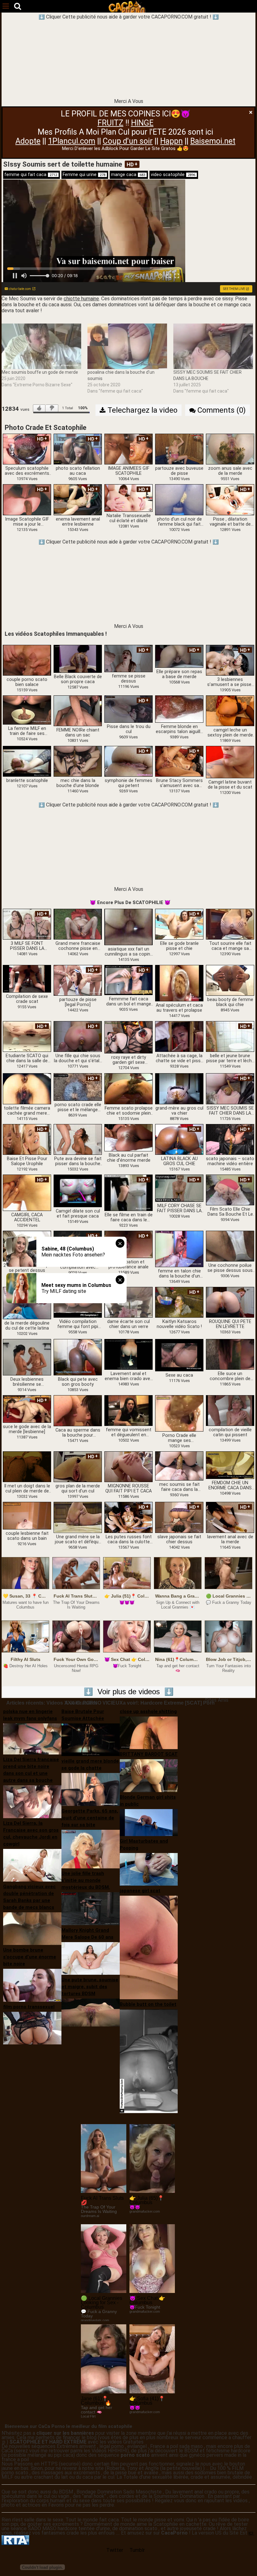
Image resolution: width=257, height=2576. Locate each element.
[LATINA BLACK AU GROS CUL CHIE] (179, 1139)
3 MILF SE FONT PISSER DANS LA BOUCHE (27, 946)
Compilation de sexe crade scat (27, 999)
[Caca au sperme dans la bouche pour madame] (78, 1410)
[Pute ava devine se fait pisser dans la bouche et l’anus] (78, 1139)
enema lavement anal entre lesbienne (78, 522)
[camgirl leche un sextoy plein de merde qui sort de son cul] (230, 710)
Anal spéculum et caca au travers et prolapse (179, 1008)
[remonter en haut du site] (239, 2558)
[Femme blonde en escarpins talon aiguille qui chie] (179, 709)
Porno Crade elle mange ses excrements (179, 1438)
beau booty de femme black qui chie (230, 1002)
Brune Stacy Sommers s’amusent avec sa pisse (179, 783)
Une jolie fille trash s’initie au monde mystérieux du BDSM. (86, 1880)
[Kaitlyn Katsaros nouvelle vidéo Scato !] (179, 1302)
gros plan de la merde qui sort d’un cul (78, 1489)
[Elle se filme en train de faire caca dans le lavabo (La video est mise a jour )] (128, 1192)
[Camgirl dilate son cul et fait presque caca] (78, 1191)
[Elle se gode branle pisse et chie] (179, 924)
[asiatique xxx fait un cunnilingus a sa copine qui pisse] (128, 927)
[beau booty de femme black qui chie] (230, 980)
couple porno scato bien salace (27, 682)
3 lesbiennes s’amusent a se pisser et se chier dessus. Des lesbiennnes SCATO (230, 682)
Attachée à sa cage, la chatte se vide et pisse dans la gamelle (179, 1058)
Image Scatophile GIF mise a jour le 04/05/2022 (27, 522)
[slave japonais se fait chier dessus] (179, 1517)
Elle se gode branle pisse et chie (179, 946)
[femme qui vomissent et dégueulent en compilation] (128, 1410)
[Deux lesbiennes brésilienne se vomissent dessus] (27, 1357)
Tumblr (137, 2550)
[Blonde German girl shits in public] (149, 1822)
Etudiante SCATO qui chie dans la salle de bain (27, 1058)
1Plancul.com (72, 141)
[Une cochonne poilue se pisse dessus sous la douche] (230, 1246)
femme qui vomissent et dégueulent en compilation (129, 1433)
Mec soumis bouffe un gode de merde (40, 372)
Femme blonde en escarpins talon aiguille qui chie (179, 729)
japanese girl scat (140, 1891)
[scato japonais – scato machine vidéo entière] (230, 1139)
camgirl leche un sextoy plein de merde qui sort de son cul (230, 733)
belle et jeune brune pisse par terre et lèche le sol (230, 1058)
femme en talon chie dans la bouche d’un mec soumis (179, 1274)
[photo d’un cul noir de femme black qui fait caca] (179, 499)
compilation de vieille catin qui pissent (230, 1433)
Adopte (28, 141)
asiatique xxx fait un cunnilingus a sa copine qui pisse (129, 952)
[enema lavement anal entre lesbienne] (78, 499)
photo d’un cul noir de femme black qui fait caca (179, 522)
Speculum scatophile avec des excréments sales (27, 471)
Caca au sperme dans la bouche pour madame (78, 1433)
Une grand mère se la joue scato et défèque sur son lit (78, 1540)
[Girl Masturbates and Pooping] (149, 1869)
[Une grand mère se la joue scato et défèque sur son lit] (78, 1517)
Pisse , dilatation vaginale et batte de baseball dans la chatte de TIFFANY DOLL (230, 522)
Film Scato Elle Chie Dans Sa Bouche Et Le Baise (230, 1212)
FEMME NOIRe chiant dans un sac (78, 733)
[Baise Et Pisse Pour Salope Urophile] (27, 1139)
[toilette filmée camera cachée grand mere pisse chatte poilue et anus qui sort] (27, 1088)
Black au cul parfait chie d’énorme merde (129, 1158)
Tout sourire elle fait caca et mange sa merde (230, 946)
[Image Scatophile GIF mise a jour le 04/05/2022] (27, 499)
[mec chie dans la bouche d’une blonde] (78, 761)
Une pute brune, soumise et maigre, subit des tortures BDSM (90, 1987)
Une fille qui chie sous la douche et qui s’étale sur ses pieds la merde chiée (78, 1058)
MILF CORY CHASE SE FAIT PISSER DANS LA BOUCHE (179, 1208)
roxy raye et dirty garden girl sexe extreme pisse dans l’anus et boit (128, 1060)
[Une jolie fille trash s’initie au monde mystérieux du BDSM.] (91, 1908)
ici (252, 2533)
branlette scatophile (27, 781)
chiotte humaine (81, 299)
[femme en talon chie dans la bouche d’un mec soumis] (179, 1249)
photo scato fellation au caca (78, 471)
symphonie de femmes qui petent (128, 783)
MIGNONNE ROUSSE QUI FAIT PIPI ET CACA (128, 1489)
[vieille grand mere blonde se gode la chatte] (91, 1789)
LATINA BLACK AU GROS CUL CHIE (179, 1161)
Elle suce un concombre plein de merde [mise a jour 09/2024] (230, 1376)
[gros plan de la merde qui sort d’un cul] (78, 1467)
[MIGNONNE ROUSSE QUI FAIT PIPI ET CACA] (128, 1467)
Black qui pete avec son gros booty (78, 1382)
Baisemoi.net (213, 141)
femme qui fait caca (31, 175)
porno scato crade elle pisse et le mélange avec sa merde (78, 1107)
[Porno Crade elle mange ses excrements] (179, 1413)
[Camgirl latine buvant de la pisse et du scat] (230, 762)
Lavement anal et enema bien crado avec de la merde (129, 1376)
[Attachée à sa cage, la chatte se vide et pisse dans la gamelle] (179, 1036)
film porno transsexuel (29, 2007)
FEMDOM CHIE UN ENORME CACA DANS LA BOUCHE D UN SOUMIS (230, 1486)
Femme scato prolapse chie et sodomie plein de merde (129, 1111)
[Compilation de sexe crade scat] (27, 979)
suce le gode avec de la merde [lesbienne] (27, 1429)
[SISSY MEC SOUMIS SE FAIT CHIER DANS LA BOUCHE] (213, 346)
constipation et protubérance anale (128, 1265)
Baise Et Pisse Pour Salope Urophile (27, 1161)
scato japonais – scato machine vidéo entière (230, 1161)
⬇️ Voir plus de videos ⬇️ (129, 1692)
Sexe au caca (179, 1375)
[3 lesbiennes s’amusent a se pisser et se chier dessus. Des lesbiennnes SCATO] (230, 660)
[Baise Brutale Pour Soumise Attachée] (91, 1739)
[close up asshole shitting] (149, 1732)
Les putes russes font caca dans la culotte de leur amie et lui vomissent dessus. (129, 1540)
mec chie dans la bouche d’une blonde (78, 783)
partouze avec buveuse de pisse (179, 471)
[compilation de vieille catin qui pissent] (230, 1410)
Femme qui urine (84, 175)
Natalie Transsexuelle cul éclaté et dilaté (129, 518)
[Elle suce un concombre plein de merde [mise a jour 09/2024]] (230, 1354)
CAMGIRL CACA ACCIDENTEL (27, 1218)
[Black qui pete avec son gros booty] (78, 1357)
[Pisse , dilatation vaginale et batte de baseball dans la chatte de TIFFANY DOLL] (230, 499)
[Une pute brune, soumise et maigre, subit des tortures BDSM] (91, 2012)
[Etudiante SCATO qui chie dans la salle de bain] (27, 1036)
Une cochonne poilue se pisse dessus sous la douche (230, 1268)
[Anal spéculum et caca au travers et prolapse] (179, 983)
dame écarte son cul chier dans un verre (128, 1324)
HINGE (142, 123)
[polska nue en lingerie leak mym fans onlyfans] (32, 1738)
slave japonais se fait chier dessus (179, 1540)
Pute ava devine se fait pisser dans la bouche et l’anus (78, 1161)
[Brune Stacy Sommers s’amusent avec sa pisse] (179, 761)
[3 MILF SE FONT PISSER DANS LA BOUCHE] (27, 924)
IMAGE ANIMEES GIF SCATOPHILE (128, 471)
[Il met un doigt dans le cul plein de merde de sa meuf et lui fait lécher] (27, 1467)
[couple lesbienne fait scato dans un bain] (27, 1516)
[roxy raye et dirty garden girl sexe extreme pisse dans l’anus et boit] (128, 1037)
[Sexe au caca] (179, 1355)
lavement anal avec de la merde (230, 1540)
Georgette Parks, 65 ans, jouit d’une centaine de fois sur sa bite (90, 1818)
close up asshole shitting (148, 1711)
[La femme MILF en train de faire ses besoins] (27, 710)
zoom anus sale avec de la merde (230, 471)
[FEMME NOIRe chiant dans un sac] (78, 710)
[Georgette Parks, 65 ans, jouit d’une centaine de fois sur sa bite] (91, 1849)
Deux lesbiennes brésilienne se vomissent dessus (27, 1382)
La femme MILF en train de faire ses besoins (27, 731)
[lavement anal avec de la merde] (230, 1517)
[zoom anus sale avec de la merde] (230, 449)
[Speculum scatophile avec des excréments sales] (27, 449)
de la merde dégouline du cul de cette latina (27, 1326)
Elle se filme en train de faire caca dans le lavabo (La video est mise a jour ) (129, 1218)
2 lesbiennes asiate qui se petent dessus (27, 1268)
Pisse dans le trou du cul (129, 729)
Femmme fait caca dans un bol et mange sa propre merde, (129, 1002)
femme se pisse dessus (129, 679)
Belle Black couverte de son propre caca (78, 679)
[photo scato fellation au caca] (78, 449)
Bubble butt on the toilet (148, 2004)
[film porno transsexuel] (32, 2028)
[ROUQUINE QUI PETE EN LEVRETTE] (230, 1302)
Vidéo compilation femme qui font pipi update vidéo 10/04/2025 (78, 1324)
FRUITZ (110, 123)
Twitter (115, 2550)
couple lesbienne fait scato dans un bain (27, 1536)
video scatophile (173, 175)
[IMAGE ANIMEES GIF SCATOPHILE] (128, 449)
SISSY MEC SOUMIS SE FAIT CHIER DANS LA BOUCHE (230, 1111)
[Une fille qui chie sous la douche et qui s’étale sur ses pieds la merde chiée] (78, 1036)
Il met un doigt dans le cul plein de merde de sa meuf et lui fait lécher (27, 1489)
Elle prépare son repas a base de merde (179, 674)
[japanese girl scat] (149, 1947)
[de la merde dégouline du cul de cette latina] (27, 1303)
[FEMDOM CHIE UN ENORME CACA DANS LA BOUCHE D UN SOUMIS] (230, 1465)
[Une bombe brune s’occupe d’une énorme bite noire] (32, 1985)
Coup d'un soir (128, 141)
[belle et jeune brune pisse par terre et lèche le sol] (230, 1036)
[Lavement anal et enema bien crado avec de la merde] (128, 1354)
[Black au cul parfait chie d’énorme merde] (128, 1138)
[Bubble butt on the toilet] (149, 2061)
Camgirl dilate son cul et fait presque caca (78, 1214)
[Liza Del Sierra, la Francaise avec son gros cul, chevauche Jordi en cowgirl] (32, 1865)
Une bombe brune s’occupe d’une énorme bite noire (30, 1957)
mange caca (128, 175)
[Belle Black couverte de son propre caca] (78, 659)
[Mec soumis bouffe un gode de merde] (41, 346)
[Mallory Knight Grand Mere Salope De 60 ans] (91, 1958)
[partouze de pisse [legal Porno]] (78, 980)
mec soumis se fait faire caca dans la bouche (179, 1487)
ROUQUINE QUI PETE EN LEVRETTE (230, 1324)
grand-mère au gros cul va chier (179, 1111)
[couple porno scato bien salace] (27, 660)
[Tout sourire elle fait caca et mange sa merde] (230, 924)
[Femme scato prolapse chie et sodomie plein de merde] (128, 1088)
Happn (171, 141)
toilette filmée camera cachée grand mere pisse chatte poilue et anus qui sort (27, 1111)
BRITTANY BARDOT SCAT (149, 1754)
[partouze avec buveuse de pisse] (179, 449)
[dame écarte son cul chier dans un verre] (128, 1302)
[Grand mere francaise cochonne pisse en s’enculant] (78, 924)
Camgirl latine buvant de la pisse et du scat (230, 785)
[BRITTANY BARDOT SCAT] (149, 1775)
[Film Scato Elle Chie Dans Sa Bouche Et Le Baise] (230, 1189)
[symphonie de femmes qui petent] (128, 761)
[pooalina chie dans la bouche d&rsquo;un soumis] (127, 346)
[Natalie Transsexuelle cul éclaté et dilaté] (128, 498)
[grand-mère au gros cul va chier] (179, 1088)
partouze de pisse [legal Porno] (78, 1002)
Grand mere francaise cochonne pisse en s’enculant (78, 946)
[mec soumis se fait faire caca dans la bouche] (179, 1466)
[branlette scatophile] (27, 761)
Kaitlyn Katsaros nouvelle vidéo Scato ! (179, 1324)
